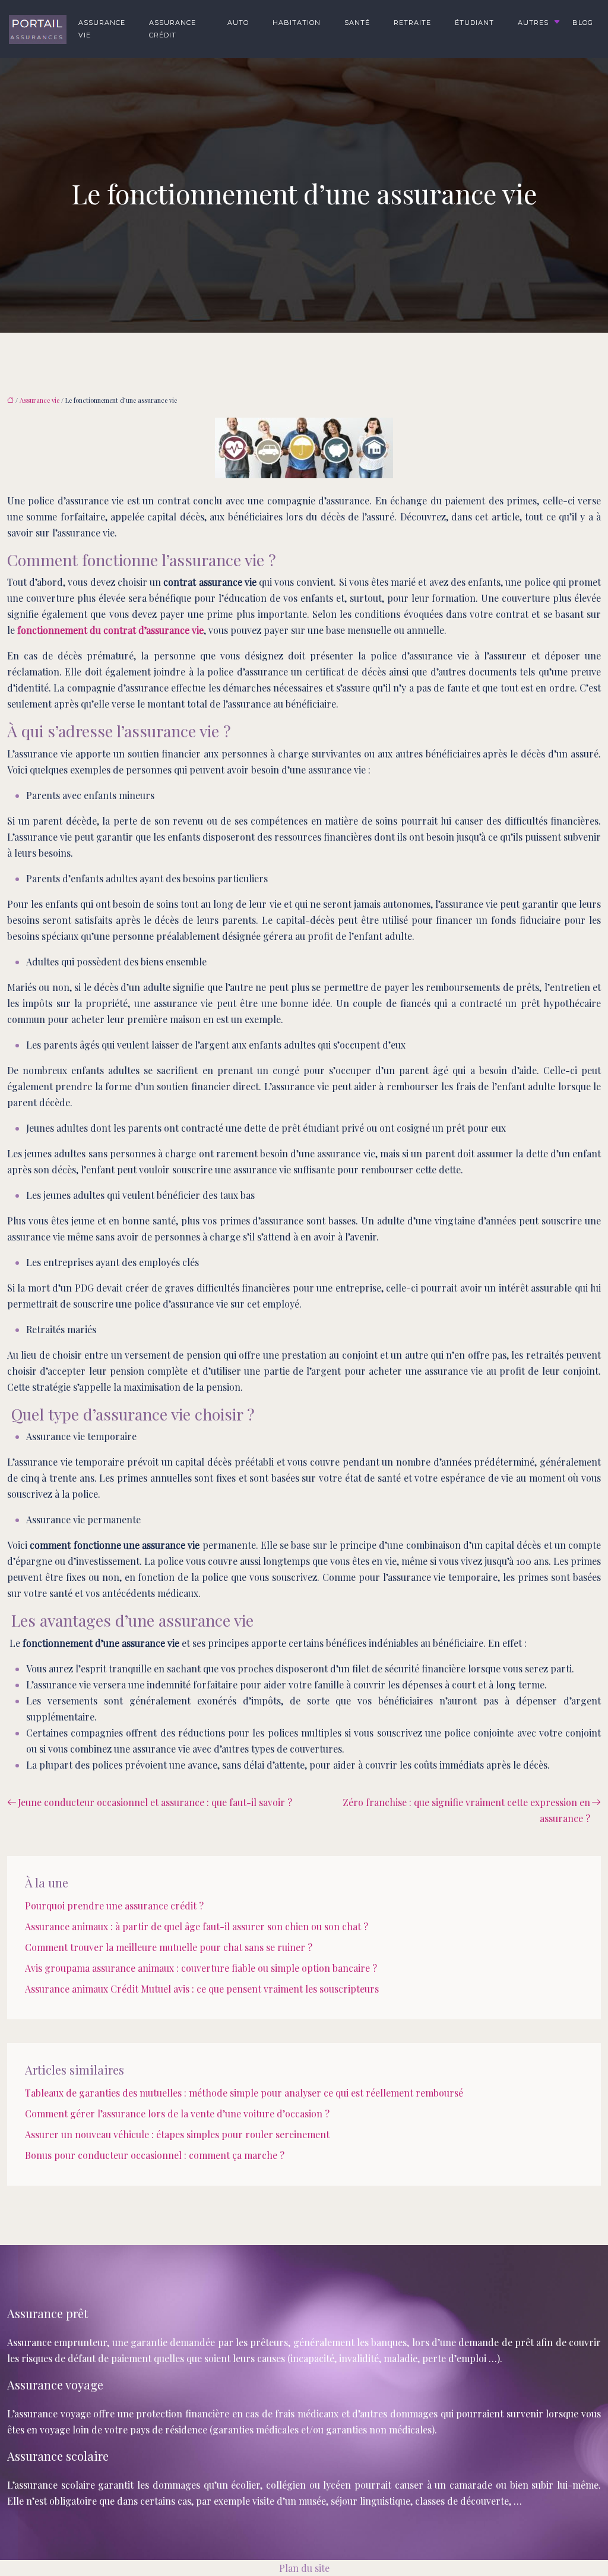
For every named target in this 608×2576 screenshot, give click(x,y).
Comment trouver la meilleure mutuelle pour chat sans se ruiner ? (169, 1947)
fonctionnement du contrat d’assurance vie (110, 630)
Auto (238, 23)
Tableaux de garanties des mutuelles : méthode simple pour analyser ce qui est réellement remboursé (244, 2093)
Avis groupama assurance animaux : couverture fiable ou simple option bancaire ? (201, 1968)
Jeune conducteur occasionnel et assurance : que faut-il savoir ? (155, 1802)
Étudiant (474, 23)
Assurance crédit (172, 29)
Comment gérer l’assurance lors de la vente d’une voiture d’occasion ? (177, 2113)
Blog (583, 23)
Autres (533, 23)
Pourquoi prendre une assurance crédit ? (114, 1906)
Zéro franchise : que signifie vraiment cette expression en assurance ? (466, 1810)
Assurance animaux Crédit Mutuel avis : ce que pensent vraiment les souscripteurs (202, 1989)
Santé (357, 23)
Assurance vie (102, 29)
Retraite (412, 23)
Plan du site (304, 2568)
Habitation (297, 23)
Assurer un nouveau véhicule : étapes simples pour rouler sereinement (177, 2134)
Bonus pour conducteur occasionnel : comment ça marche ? (155, 2155)
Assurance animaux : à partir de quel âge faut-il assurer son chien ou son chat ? (197, 1926)
